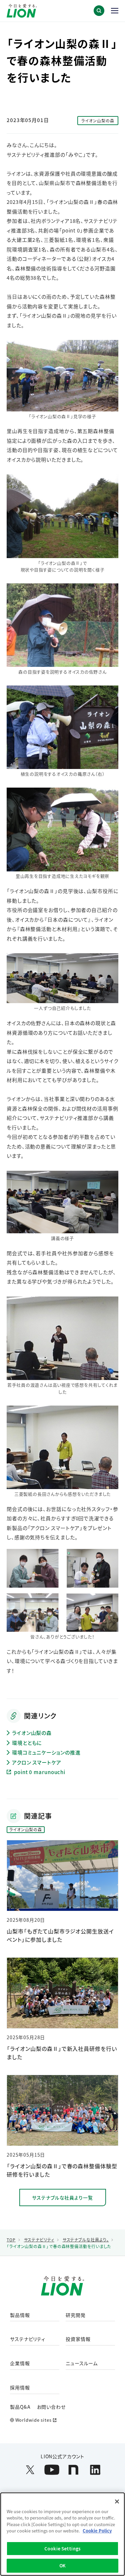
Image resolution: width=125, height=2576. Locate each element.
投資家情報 (78, 2339)
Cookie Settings (62, 2549)
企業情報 (20, 2363)
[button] (99, 11)
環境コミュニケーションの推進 (46, 1752)
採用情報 (20, 2388)
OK (62, 2566)
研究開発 (76, 2315)
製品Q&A (20, 2407)
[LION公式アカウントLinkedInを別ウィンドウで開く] (95, 2470)
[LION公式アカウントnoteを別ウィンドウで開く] (73, 2470)
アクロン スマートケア (37, 1762)
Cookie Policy (97, 2531)
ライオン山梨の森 (32, 1733)
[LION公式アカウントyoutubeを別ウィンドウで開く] (52, 2470)
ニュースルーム (82, 2363)
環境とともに (27, 1743)
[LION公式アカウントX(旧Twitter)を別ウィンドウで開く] (30, 2470)
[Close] (117, 2501)
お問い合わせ (51, 2407)
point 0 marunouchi (40, 1772)
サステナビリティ (28, 2339)
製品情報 (20, 2315)
